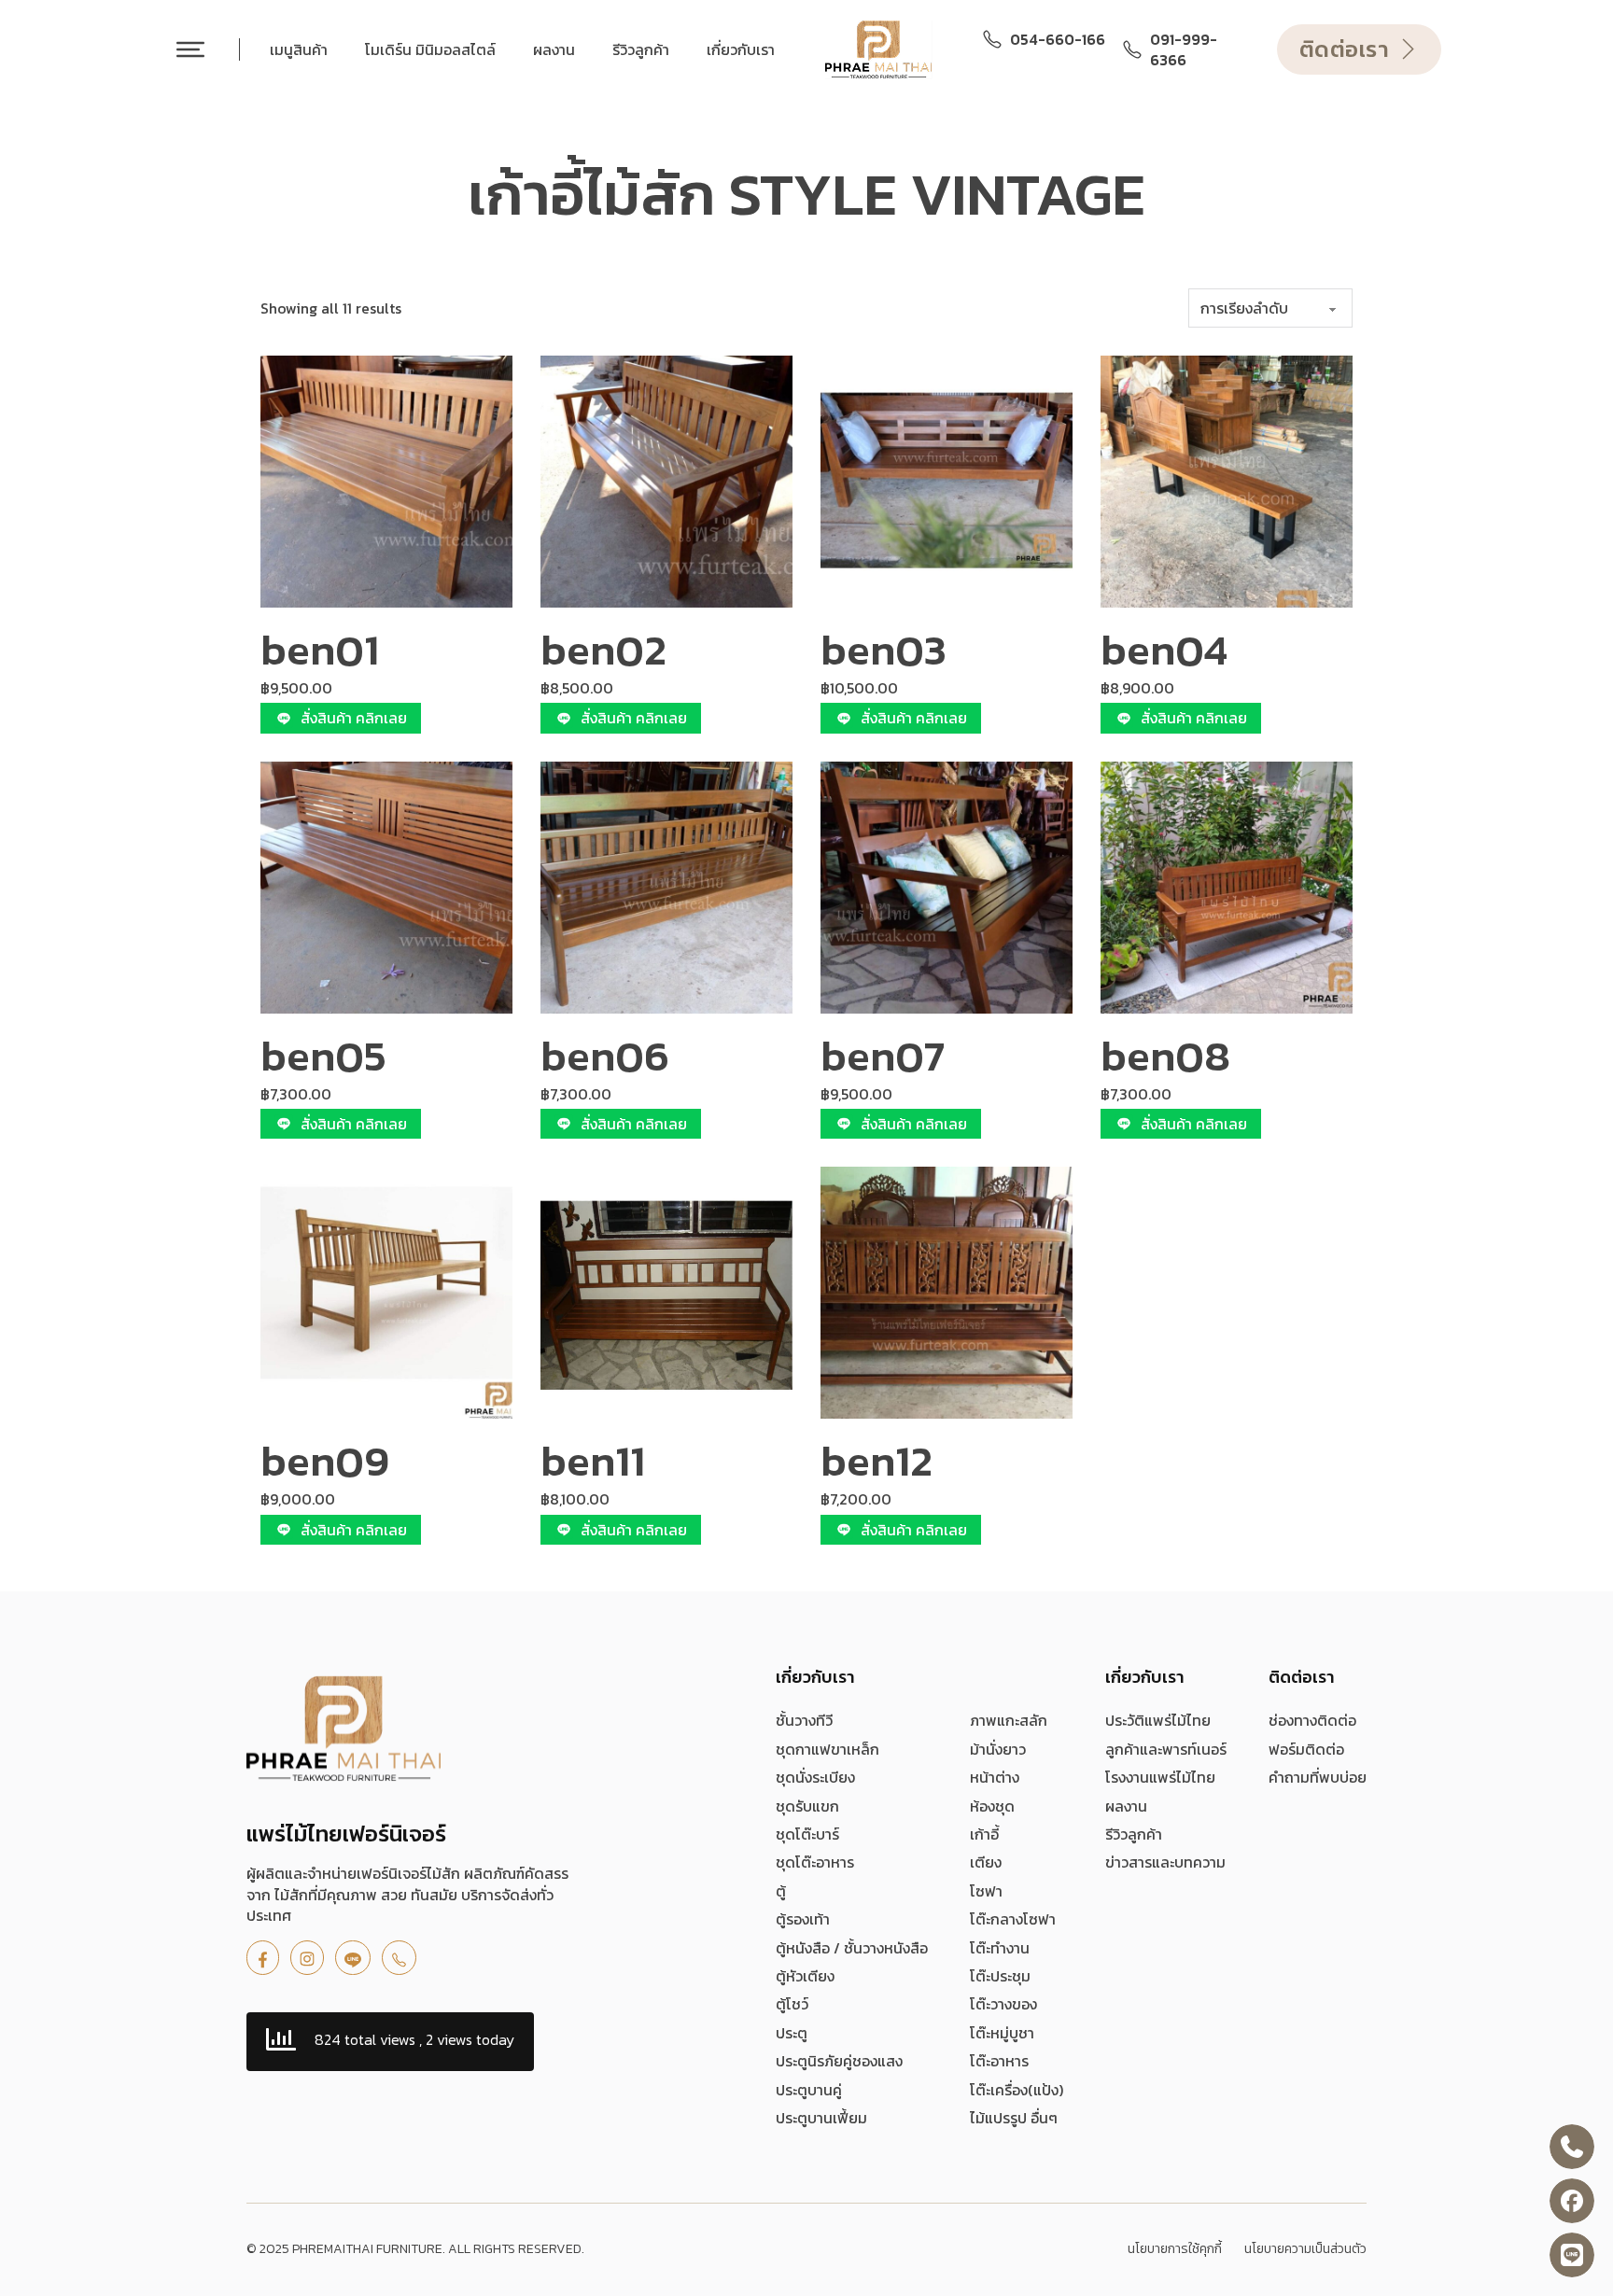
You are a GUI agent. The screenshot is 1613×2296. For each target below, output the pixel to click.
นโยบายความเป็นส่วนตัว (1305, 2249)
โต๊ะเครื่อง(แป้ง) (1017, 2090)
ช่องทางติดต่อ (1312, 1720)
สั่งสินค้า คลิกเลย (354, 718)
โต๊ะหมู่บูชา (1002, 2033)
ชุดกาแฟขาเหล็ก (828, 1749)
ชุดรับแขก (807, 1806)
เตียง (986, 1862)
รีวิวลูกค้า (641, 49)
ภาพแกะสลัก (1009, 1720)
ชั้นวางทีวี (804, 1720)
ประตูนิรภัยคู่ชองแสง (839, 2061)
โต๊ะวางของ (1003, 2004)
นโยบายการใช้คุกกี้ (1175, 2249)
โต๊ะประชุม (1000, 1976)
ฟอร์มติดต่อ (1306, 1749)
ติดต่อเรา (1345, 49)
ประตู (792, 2033)
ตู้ (781, 1891)
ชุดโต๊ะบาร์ (807, 1834)
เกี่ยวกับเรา (741, 49)
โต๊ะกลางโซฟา (1013, 1919)
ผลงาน (554, 49)
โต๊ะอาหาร (999, 2061)
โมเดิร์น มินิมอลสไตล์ (430, 49)
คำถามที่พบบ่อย (1318, 1777)
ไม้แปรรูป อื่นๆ (1014, 2118)
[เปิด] (190, 49)
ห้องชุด (992, 1806)
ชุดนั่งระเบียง (815, 1777)
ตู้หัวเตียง (805, 1976)
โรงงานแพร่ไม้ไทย (1160, 1777)
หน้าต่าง (995, 1777)
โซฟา (986, 1891)
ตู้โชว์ (792, 2004)
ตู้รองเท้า (803, 1919)
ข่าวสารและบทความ (1165, 1862)
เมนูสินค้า (299, 49)
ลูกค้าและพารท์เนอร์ (1166, 1749)
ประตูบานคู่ (809, 2090)
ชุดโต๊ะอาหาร (815, 1862)
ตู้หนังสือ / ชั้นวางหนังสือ (852, 1948)
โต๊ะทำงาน (1000, 1948)
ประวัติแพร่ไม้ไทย (1158, 1720)
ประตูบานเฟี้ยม (821, 2118)
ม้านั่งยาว (998, 1749)
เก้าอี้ (984, 1834)
